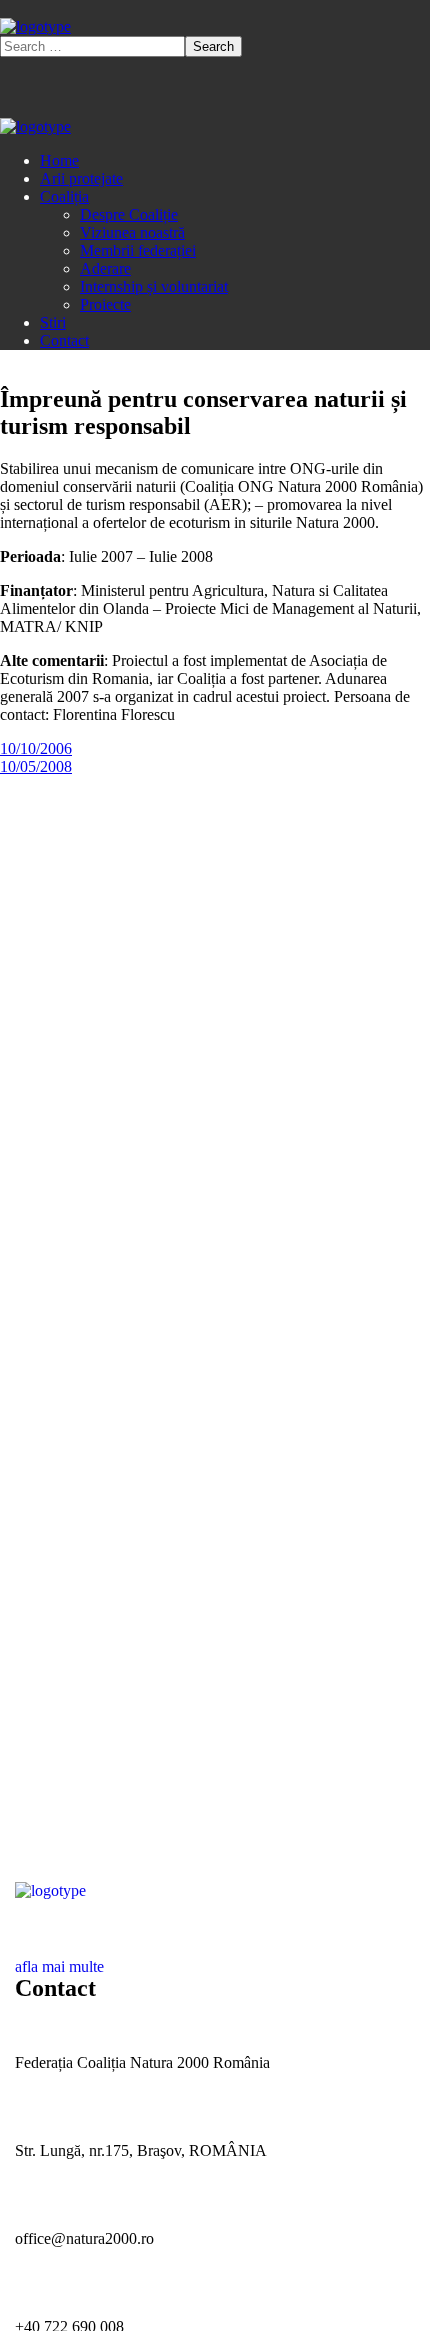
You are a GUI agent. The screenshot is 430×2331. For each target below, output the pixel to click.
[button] (215, 1958)
